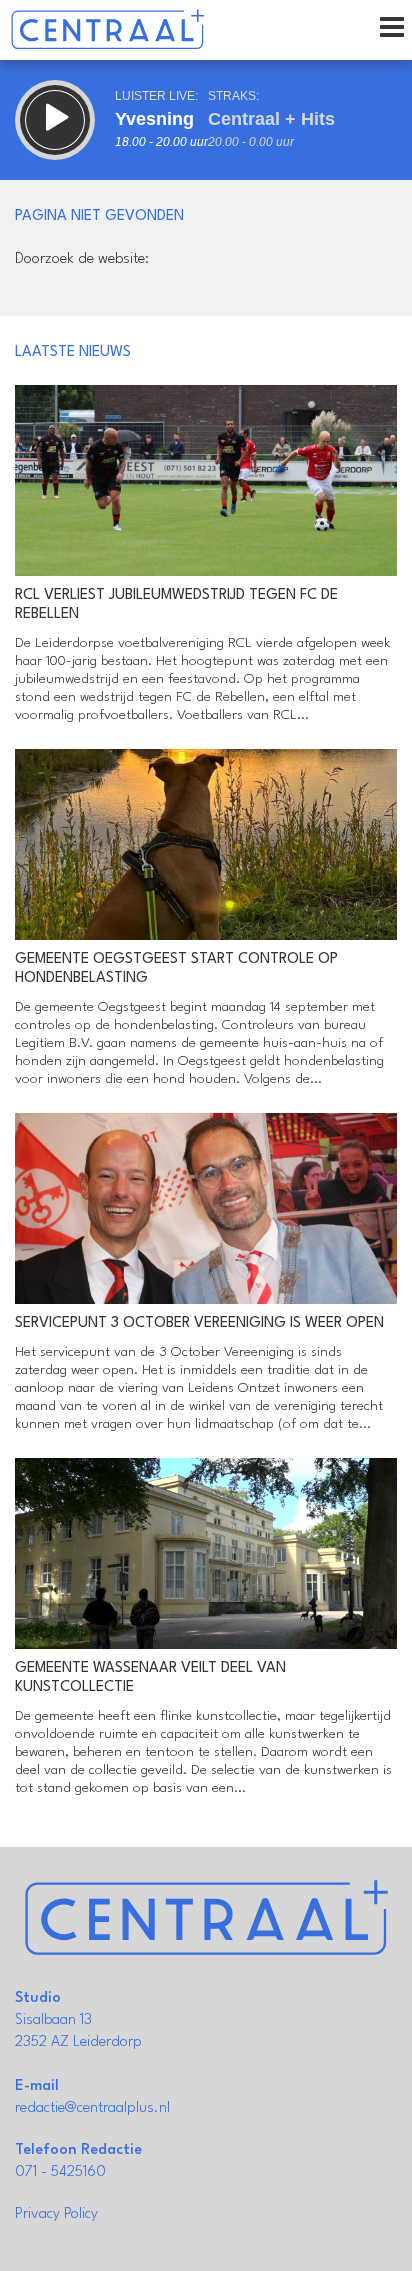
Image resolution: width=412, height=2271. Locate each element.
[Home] (107, 30)
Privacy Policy (56, 2214)
